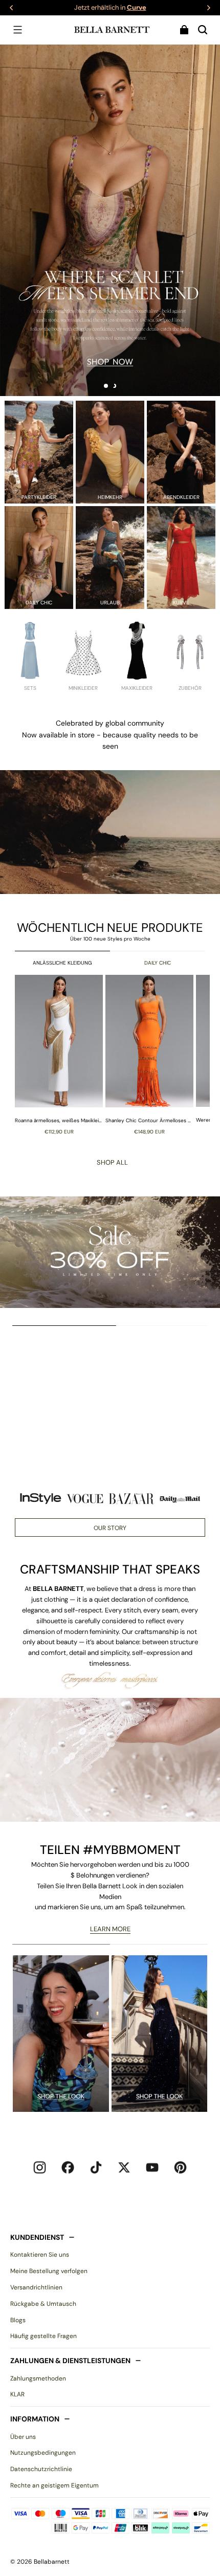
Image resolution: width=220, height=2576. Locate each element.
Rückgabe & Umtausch (43, 2304)
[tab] (106, 386)
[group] (60, 1054)
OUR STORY (110, 1528)
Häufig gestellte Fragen (43, 2336)
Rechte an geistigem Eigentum (54, 2485)
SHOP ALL (112, 1162)
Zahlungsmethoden (38, 2378)
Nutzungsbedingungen (43, 2453)
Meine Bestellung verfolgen (49, 2271)
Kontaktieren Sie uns (40, 2255)
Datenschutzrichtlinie (41, 2469)
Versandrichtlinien (36, 2287)
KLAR (17, 2394)
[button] (17, 30)
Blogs (18, 2320)
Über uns (23, 2437)
